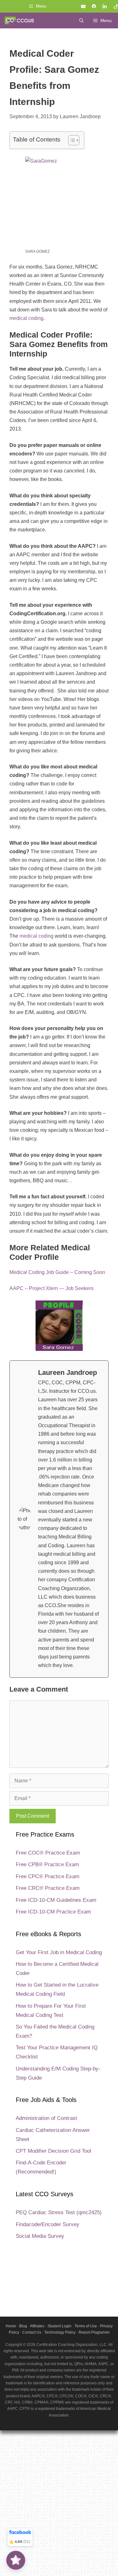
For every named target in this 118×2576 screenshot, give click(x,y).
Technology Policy (60, 2332)
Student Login (59, 2326)
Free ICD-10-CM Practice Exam (53, 1912)
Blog (23, 2326)
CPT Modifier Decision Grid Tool (53, 2151)
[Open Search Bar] (81, 20)
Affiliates (37, 2326)
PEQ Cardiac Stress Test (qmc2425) (59, 2212)
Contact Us (32, 2332)
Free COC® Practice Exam (48, 1853)
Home (11, 2326)
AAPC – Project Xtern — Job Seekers (51, 1288)
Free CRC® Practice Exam (48, 1888)
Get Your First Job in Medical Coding (59, 1952)
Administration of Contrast (46, 2118)
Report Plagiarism (94, 2332)
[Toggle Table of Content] (71, 140)
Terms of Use (86, 2326)
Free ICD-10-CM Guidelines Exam (56, 1900)
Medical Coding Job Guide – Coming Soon (57, 1272)
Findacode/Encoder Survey (48, 2224)
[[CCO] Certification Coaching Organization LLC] (19, 20)
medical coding (26, 318)
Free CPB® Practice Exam (47, 1864)
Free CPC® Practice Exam (48, 1876)
